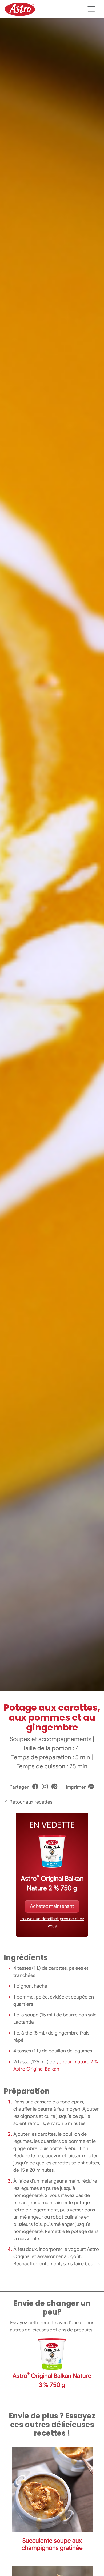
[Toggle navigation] (91, 9)
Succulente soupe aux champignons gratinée (52, 2544)
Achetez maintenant (52, 1906)
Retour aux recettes (30, 1802)
